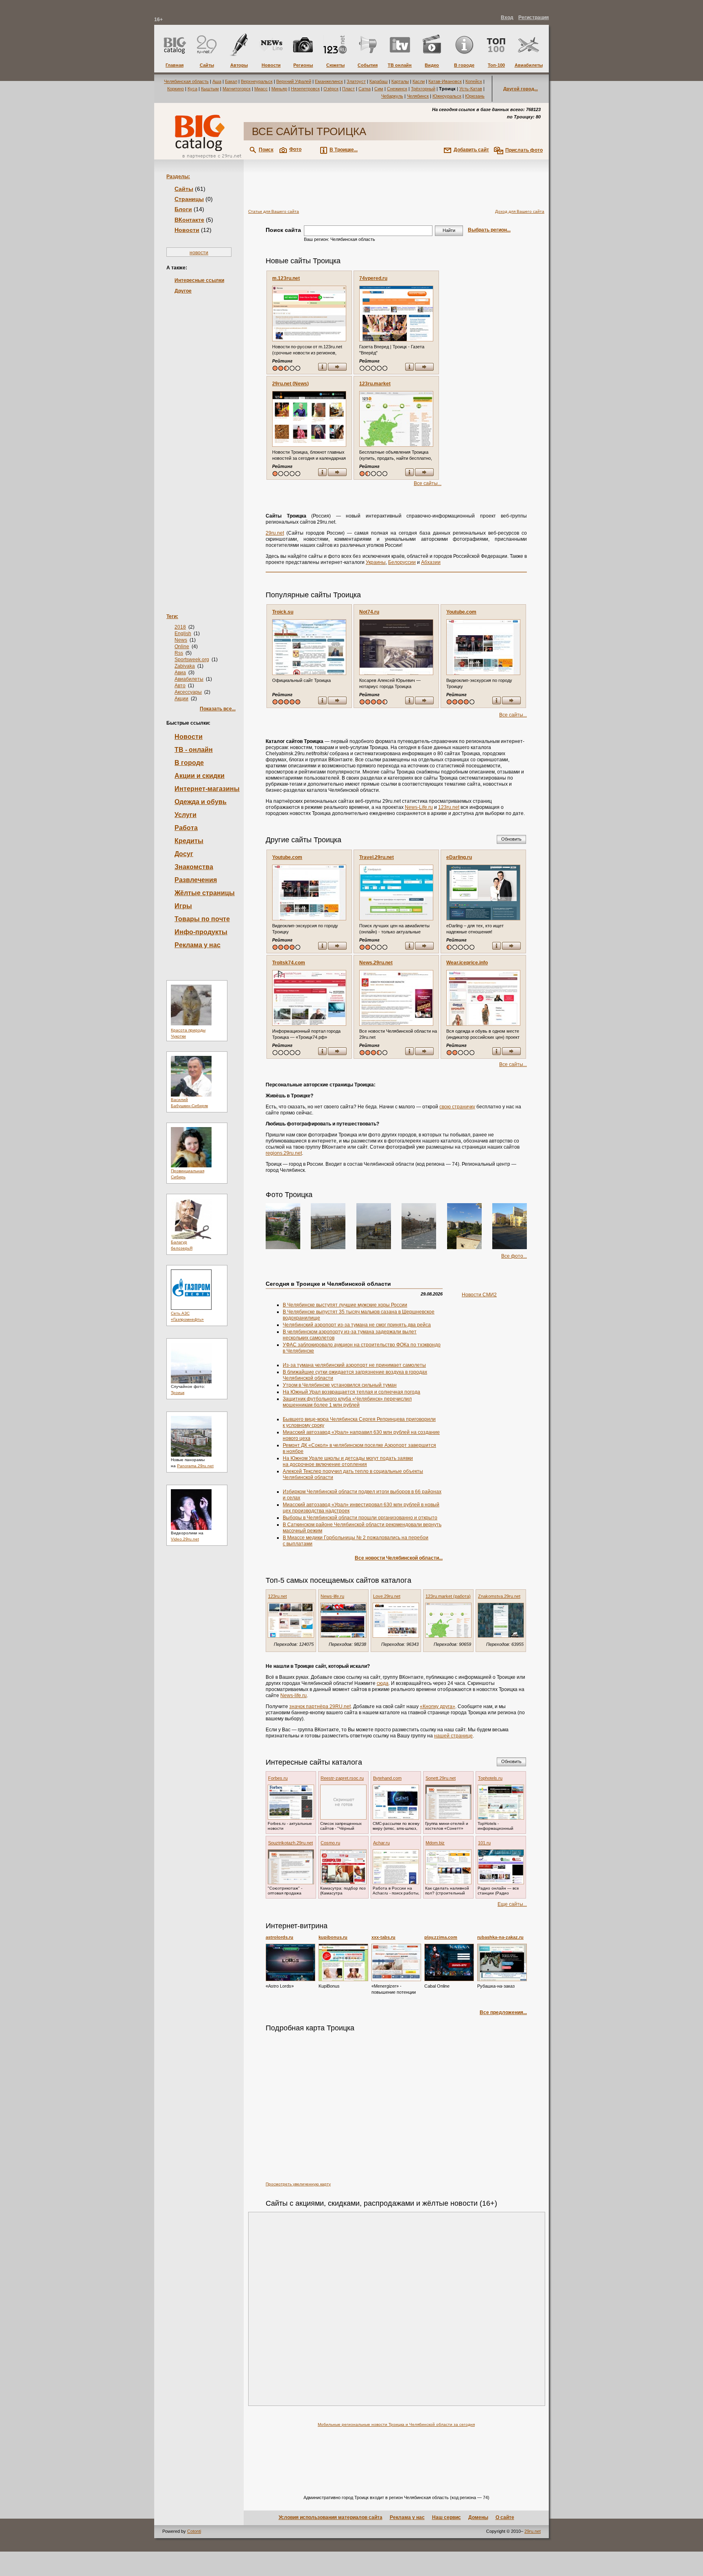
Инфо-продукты (201, 932)
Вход (507, 17)
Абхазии (431, 562)
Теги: (172, 616)
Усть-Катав (471, 89)
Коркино (176, 89)
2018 (180, 627)
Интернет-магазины (207, 789)
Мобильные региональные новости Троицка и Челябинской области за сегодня (396, 2424)
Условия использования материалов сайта (331, 2517)
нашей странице (453, 1736)
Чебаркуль (392, 96)
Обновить (511, 839)
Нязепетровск (305, 89)
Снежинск (397, 89)
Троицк (178, 1393)
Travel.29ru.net (377, 857)
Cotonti (194, 2531)
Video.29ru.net (185, 1539)
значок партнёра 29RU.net (320, 1706)
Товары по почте (202, 919)
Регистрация (534, 17)
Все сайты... (428, 483)
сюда (383, 1683)
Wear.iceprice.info (467, 963)
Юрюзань (475, 96)
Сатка (365, 89)
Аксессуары (188, 692)
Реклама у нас (198, 945)
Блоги (183, 209)
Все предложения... (503, 2012)
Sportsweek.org (192, 660)
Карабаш (379, 81)
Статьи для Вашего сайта (274, 211)
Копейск (474, 81)
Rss (179, 653)
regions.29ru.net (284, 1153)
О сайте (505, 2517)
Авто (180, 686)
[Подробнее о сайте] (309, 314)
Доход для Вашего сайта (520, 211)
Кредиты (189, 841)
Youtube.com (461, 612)
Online (182, 647)
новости (199, 253)
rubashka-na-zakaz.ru (500, 1937)
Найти (449, 230)
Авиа (180, 673)
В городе (189, 763)
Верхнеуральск (257, 81)
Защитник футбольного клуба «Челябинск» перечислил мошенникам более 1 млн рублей (347, 1402)
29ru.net (275, 533)
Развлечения (196, 880)
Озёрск (331, 89)
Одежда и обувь (201, 802)
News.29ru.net (376, 963)
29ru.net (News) (290, 384)
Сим (379, 89)
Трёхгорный (423, 89)
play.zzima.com (441, 1937)
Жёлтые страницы (205, 893)
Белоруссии (402, 562)
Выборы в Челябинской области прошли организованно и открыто (360, 1518)
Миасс (261, 89)
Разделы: (178, 177)
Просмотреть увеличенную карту (298, 2184)
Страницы (189, 199)
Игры (183, 906)
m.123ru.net (286, 278)
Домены (478, 2517)
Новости (187, 230)
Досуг (184, 854)
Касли (419, 81)
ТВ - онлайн (194, 750)
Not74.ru (369, 612)
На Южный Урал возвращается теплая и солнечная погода (351, 1392)
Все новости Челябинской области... (399, 1558)
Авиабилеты (189, 679)
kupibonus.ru (333, 1937)
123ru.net (449, 807)
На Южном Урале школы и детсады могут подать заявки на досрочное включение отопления (348, 1461)
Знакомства (194, 867)
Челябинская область (186, 81)
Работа (186, 828)
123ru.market (375, 384)
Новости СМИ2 (479, 1295)
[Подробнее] (290, 1962)
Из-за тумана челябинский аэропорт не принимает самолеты (354, 1365)
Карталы (400, 81)
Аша (217, 81)
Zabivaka (185, 666)
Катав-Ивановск (445, 81)
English (183, 634)
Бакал (231, 81)
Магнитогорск (237, 89)
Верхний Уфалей (294, 81)
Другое (183, 291)
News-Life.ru (419, 807)
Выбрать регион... (489, 230)
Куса (192, 89)
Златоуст (356, 81)
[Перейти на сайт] (337, 368)
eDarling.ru (459, 857)
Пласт (348, 89)
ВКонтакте (189, 220)
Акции (181, 699)
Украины (376, 562)
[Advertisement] (199, 441)
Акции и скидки (200, 776)
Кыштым (210, 89)
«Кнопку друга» (438, 1706)
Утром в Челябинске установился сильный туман (340, 1385)
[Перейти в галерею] (283, 1226)
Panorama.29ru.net (195, 1466)
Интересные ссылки (199, 280)
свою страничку (457, 1107)
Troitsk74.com (289, 963)
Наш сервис (446, 2517)
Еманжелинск (329, 81)
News (181, 640)
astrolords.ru (279, 1937)
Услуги (186, 815)
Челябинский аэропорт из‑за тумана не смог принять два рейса (357, 1325)
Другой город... (521, 89)
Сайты (184, 189)
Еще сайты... (512, 1904)
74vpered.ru (373, 278)
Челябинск (418, 96)
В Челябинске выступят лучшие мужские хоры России (345, 1305)
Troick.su (283, 612)
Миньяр (279, 89)
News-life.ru (294, 1695)
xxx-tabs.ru (383, 1937)
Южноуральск (447, 96)
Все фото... (514, 1256)
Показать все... (218, 709)
